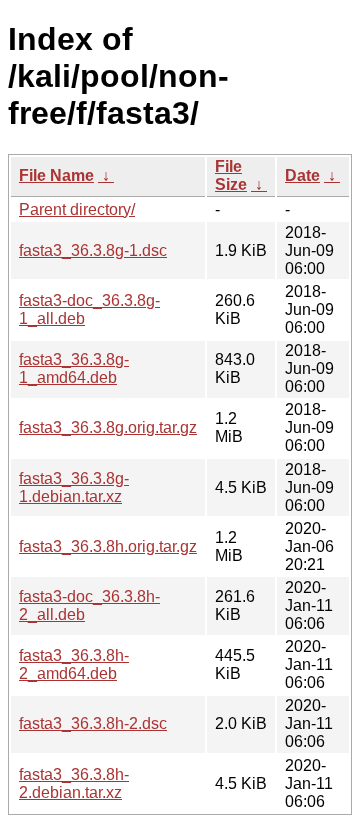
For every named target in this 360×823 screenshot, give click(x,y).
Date (302, 175)
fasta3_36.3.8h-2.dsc (93, 723)
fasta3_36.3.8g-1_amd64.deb (74, 368)
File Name (56, 175)
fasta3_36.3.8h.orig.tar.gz (108, 546)
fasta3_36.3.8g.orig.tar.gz (108, 427)
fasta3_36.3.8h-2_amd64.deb (74, 664)
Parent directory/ (77, 209)
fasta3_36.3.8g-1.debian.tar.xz (74, 487)
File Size (231, 175)
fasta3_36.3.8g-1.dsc (93, 250)
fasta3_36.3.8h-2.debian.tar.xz (74, 783)
